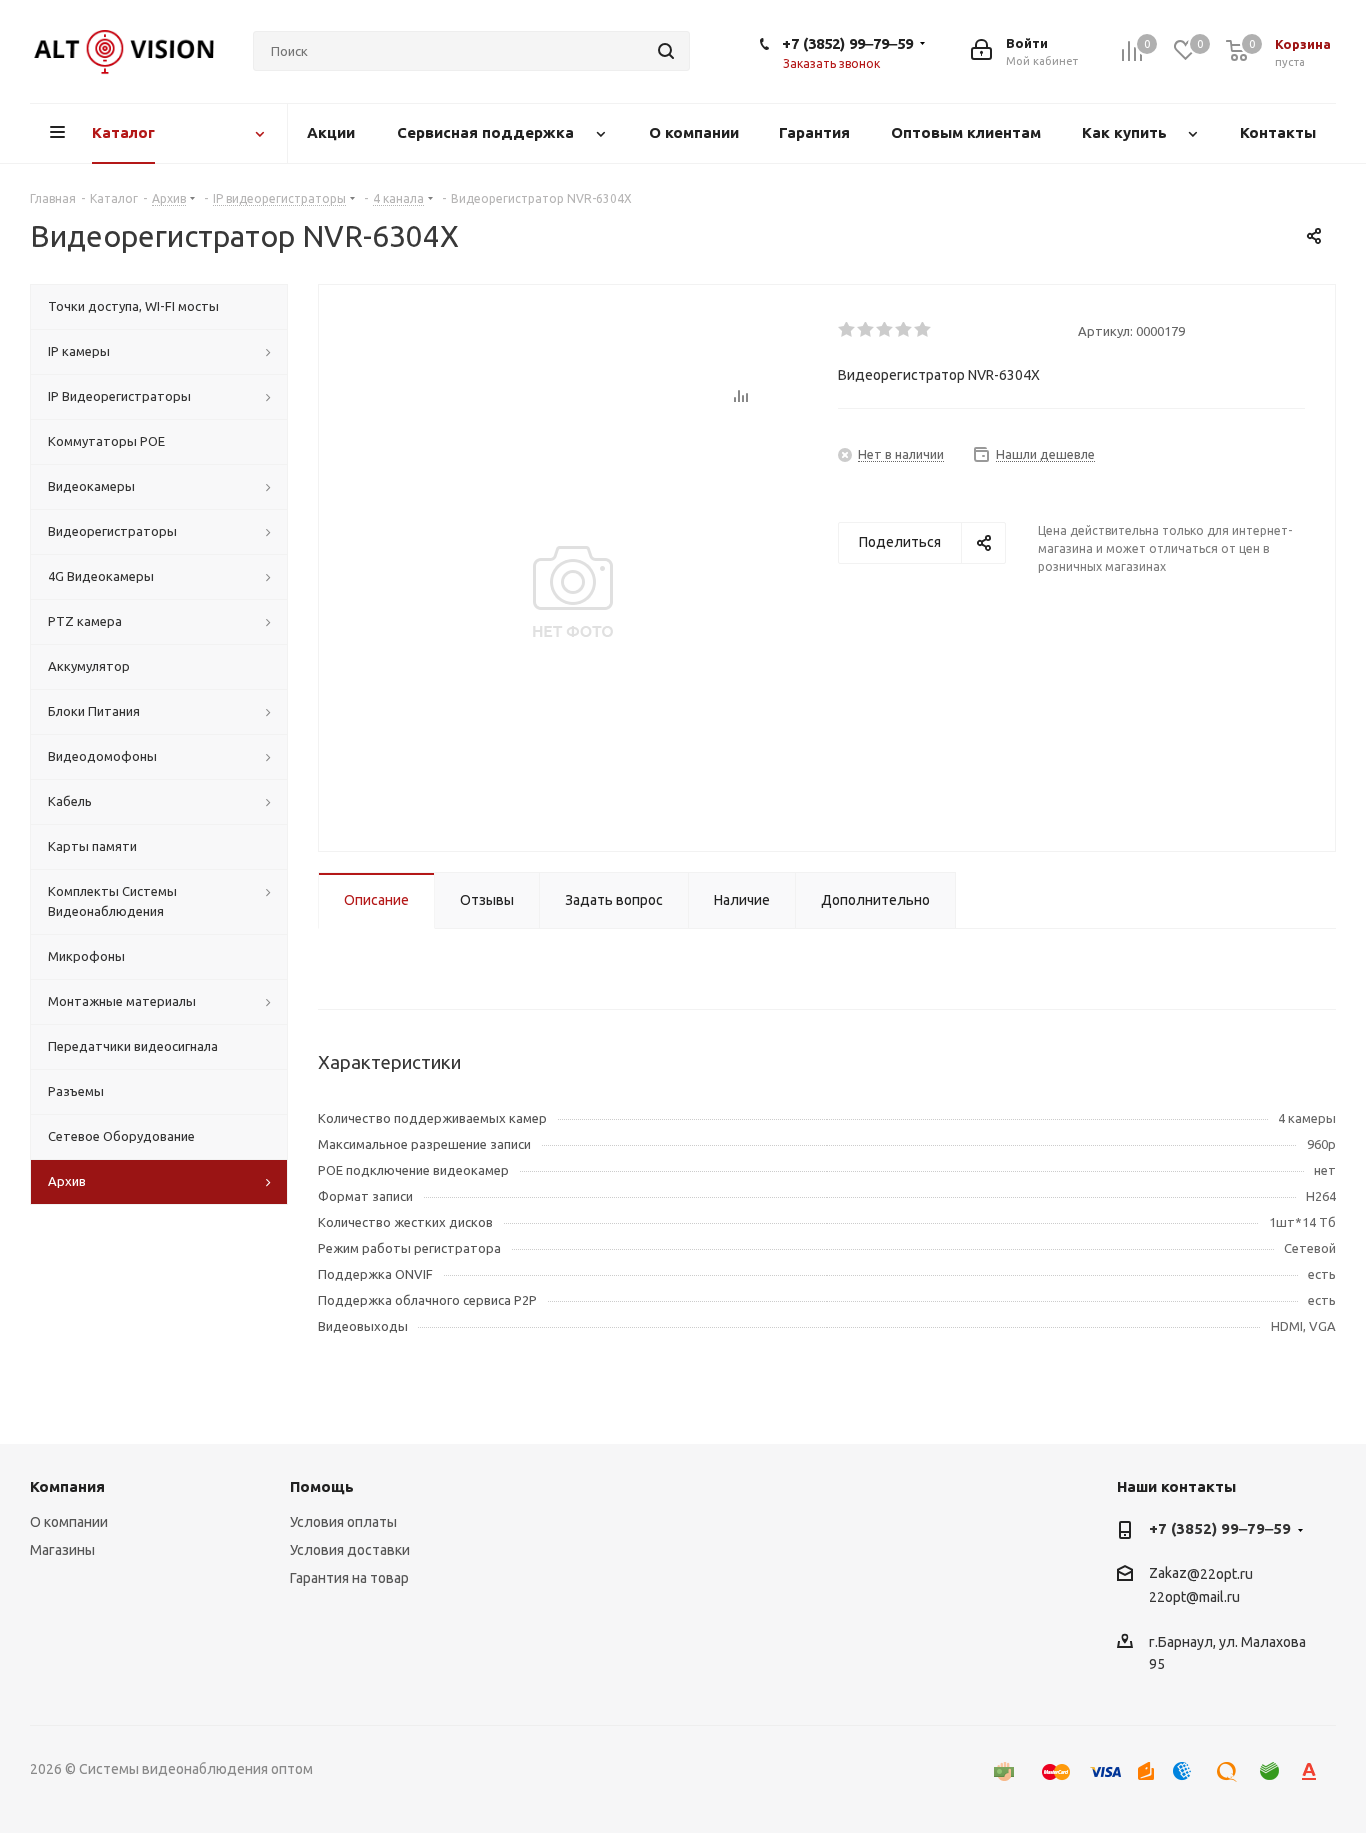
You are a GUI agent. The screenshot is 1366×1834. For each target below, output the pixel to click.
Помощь (322, 1486)
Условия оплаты (343, 1522)
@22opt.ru (1220, 1574)
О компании (69, 1522)
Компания (67, 1486)
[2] (866, 330)
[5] (923, 330)
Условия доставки (350, 1550)
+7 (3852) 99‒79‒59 (847, 43)
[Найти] (666, 51)
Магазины (62, 1550)
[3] (885, 330)
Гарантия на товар (349, 1578)
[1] (847, 330)
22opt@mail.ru (1194, 1598)
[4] (904, 330)
